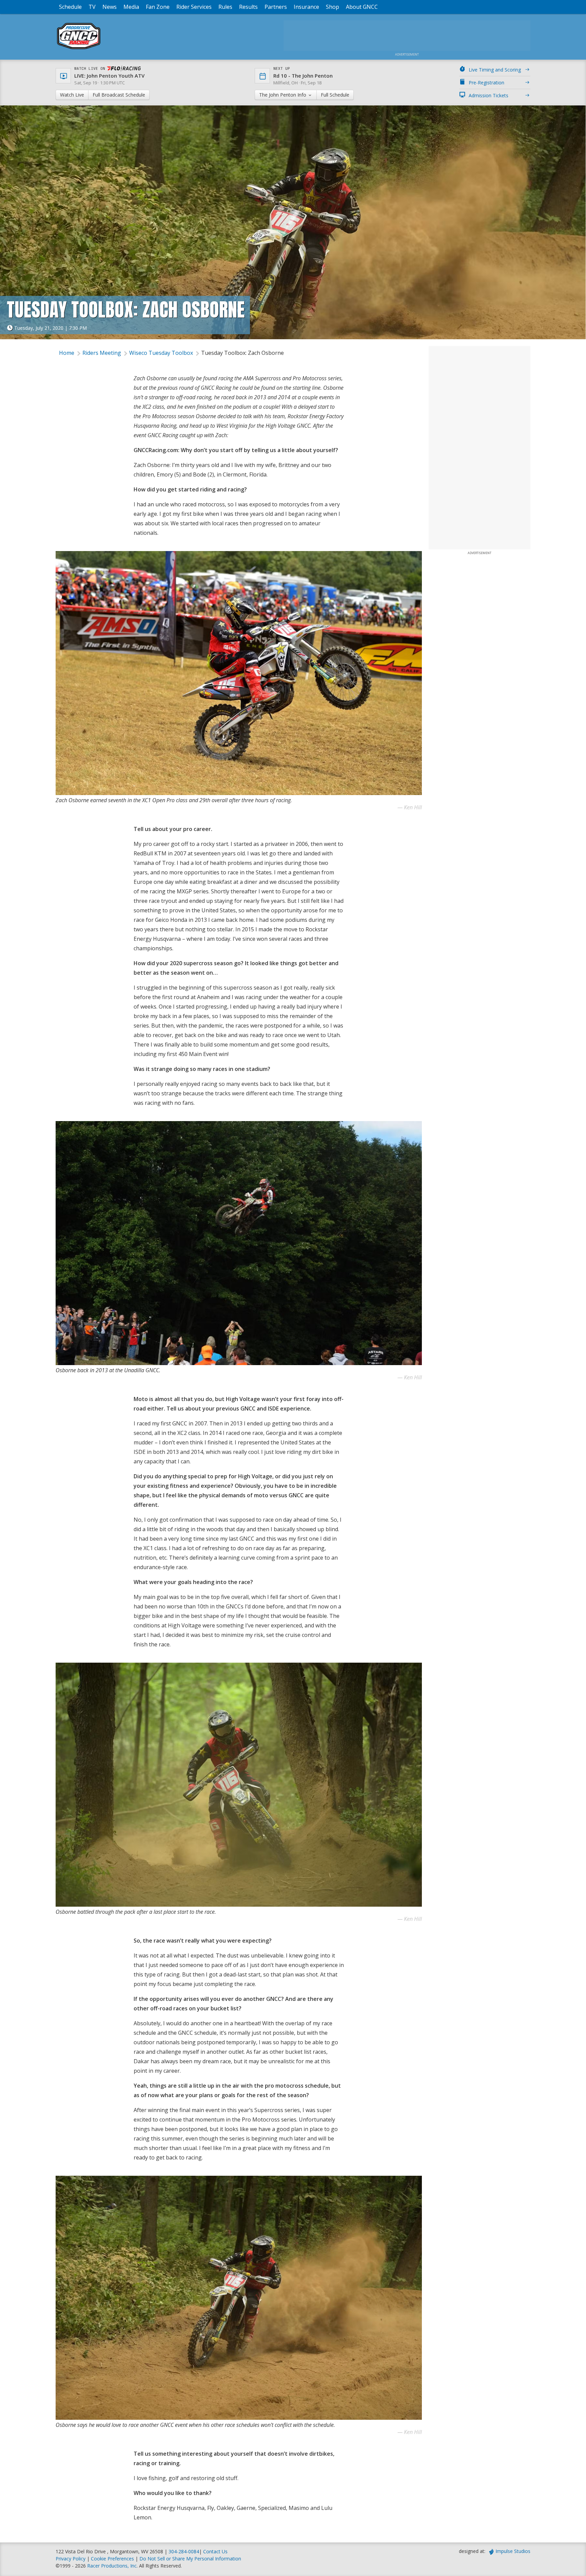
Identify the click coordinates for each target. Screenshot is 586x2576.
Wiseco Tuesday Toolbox (161, 353)
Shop (333, 7)
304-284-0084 (184, 2551)
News (110, 7)
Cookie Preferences (113, 2559)
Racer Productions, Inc (112, 2566)
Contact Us (215, 2551)
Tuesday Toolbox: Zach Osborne (242, 353)
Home (67, 353)
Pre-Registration (486, 83)
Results (248, 7)
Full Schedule (335, 95)
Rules (225, 7)
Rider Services (194, 7)
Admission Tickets (489, 95)
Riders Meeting (102, 353)
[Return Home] (79, 49)
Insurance (306, 7)
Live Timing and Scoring (495, 70)
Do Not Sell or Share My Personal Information (190, 2559)
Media (131, 7)
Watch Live (72, 95)
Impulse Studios (513, 2551)
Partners (276, 7)
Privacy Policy (71, 2559)
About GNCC (362, 7)
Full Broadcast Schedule (119, 95)
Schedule (70, 7)
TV (92, 7)
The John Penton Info (283, 95)
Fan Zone (158, 7)
